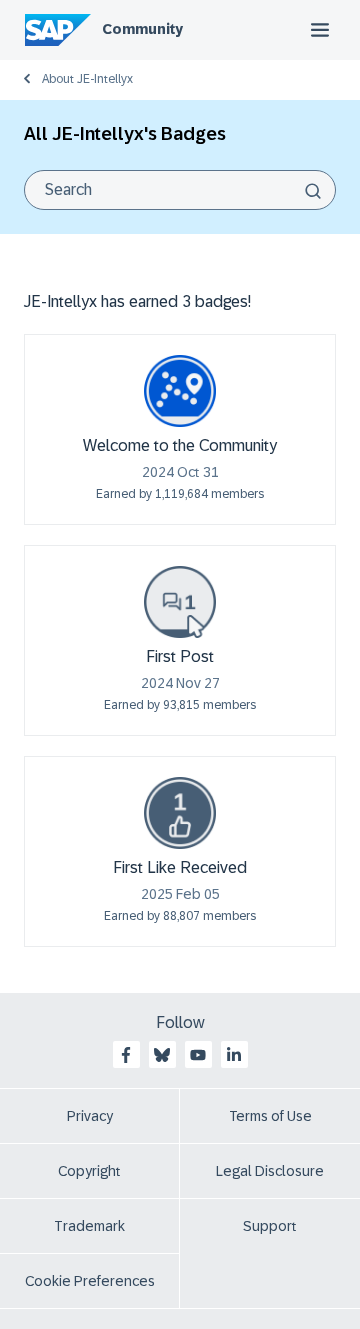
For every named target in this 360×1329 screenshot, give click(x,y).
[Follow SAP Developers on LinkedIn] (234, 1055)
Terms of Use (270, 1116)
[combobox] (180, 190)
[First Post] (180, 602)
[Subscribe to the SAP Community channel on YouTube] (198, 1055)
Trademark (89, 1226)
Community (142, 29)
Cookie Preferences (90, 1281)
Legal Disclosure (270, 1171)
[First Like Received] (180, 813)
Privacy (90, 1116)
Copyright (89, 1171)
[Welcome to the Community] (180, 391)
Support (270, 1226)
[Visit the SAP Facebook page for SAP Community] (126, 1055)
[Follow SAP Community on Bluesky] (162, 1055)
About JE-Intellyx (87, 79)
